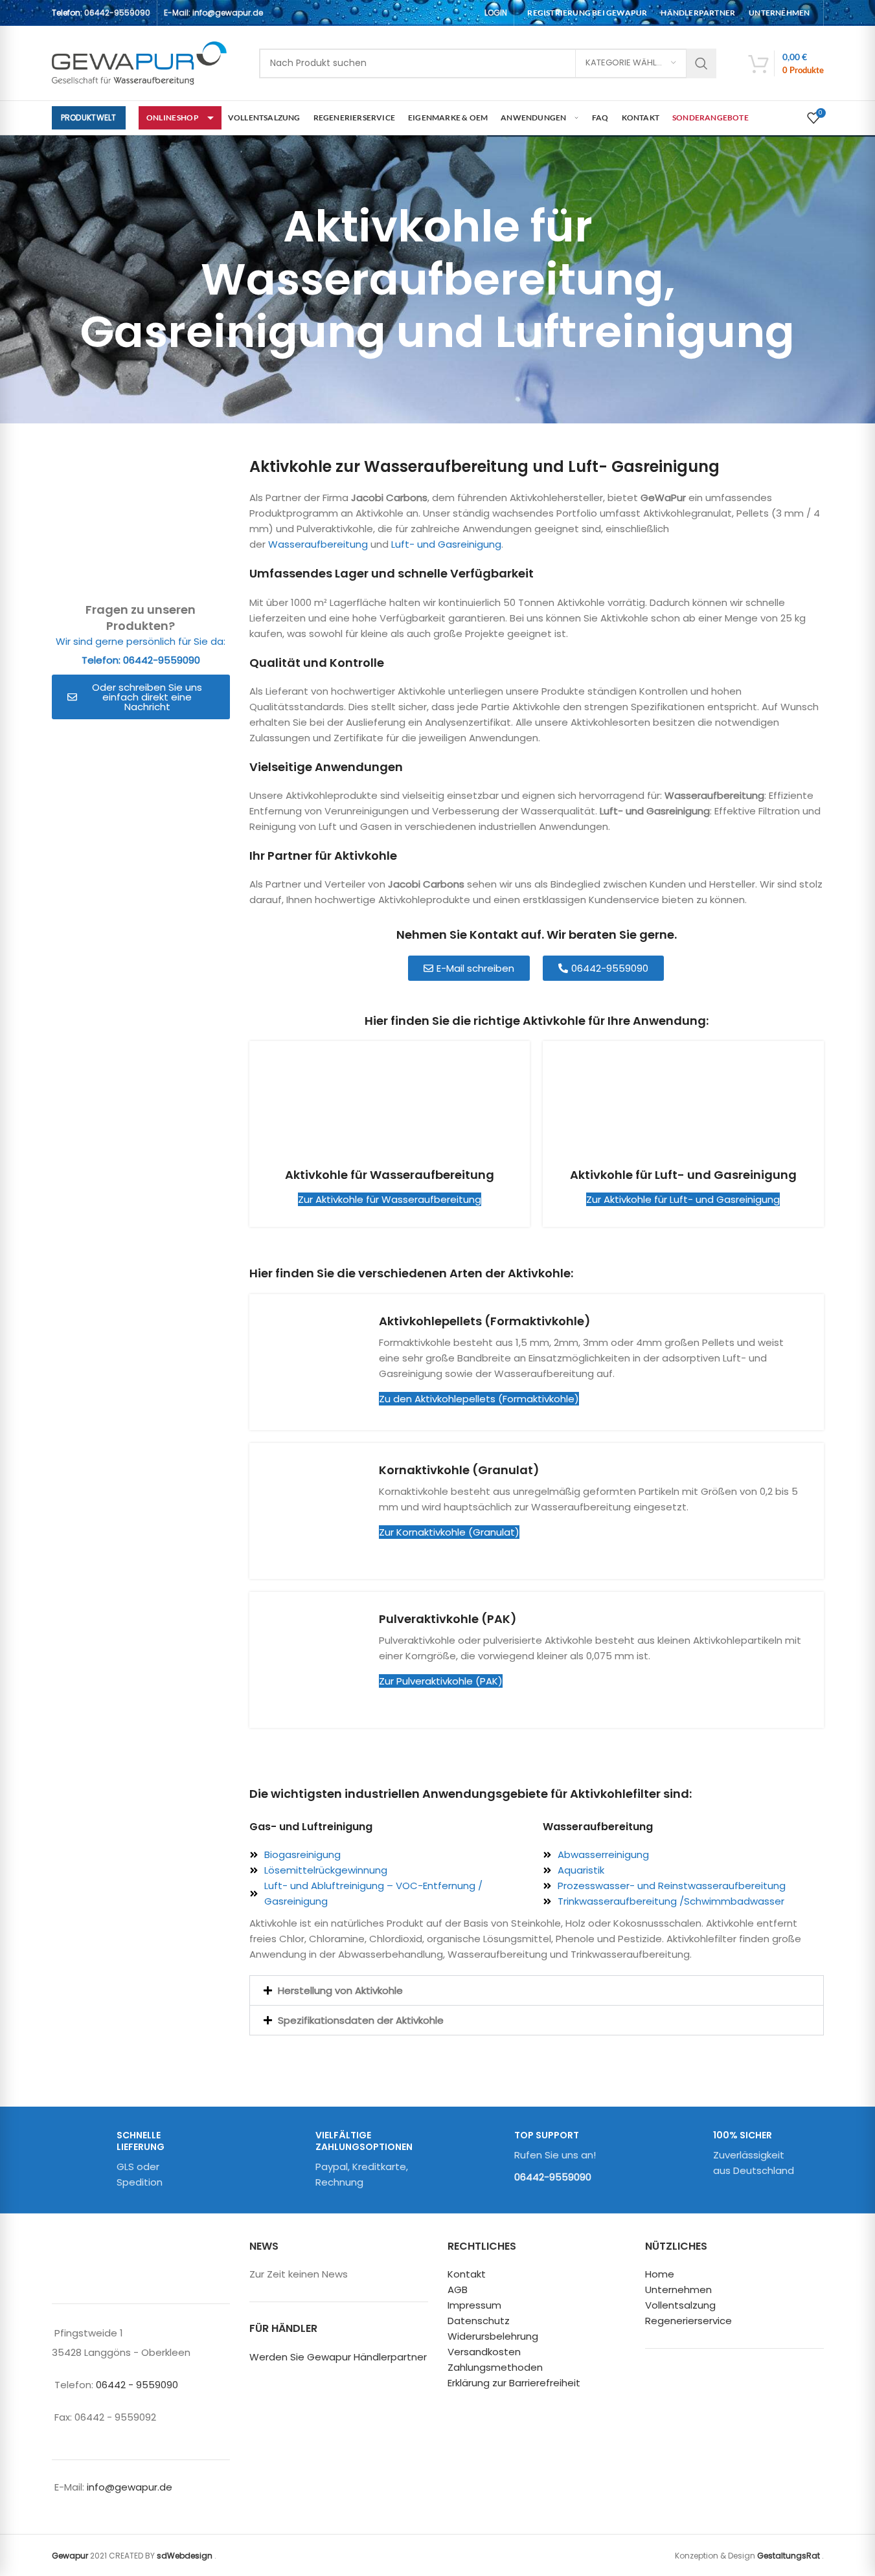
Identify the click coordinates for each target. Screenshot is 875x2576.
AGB (458, 2290)
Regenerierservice (688, 2321)
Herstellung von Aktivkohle (340, 1990)
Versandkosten (484, 2352)
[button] (537, 1990)
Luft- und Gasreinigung (446, 544)
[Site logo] (139, 62)
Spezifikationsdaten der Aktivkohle (361, 2020)
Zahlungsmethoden (495, 2368)
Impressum (474, 2306)
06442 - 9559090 (137, 2385)
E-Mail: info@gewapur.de (213, 13)
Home (660, 2275)
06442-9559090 (117, 13)
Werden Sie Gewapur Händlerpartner (338, 2357)
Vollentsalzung (680, 2306)
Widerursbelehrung (493, 2337)
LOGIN (496, 13)
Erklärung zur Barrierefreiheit (514, 2383)
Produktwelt (89, 118)
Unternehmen (678, 2290)
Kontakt (467, 2275)
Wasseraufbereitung (318, 544)
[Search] (701, 63)
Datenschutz (479, 2321)
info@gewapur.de (130, 2487)
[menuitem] (587, 13)
